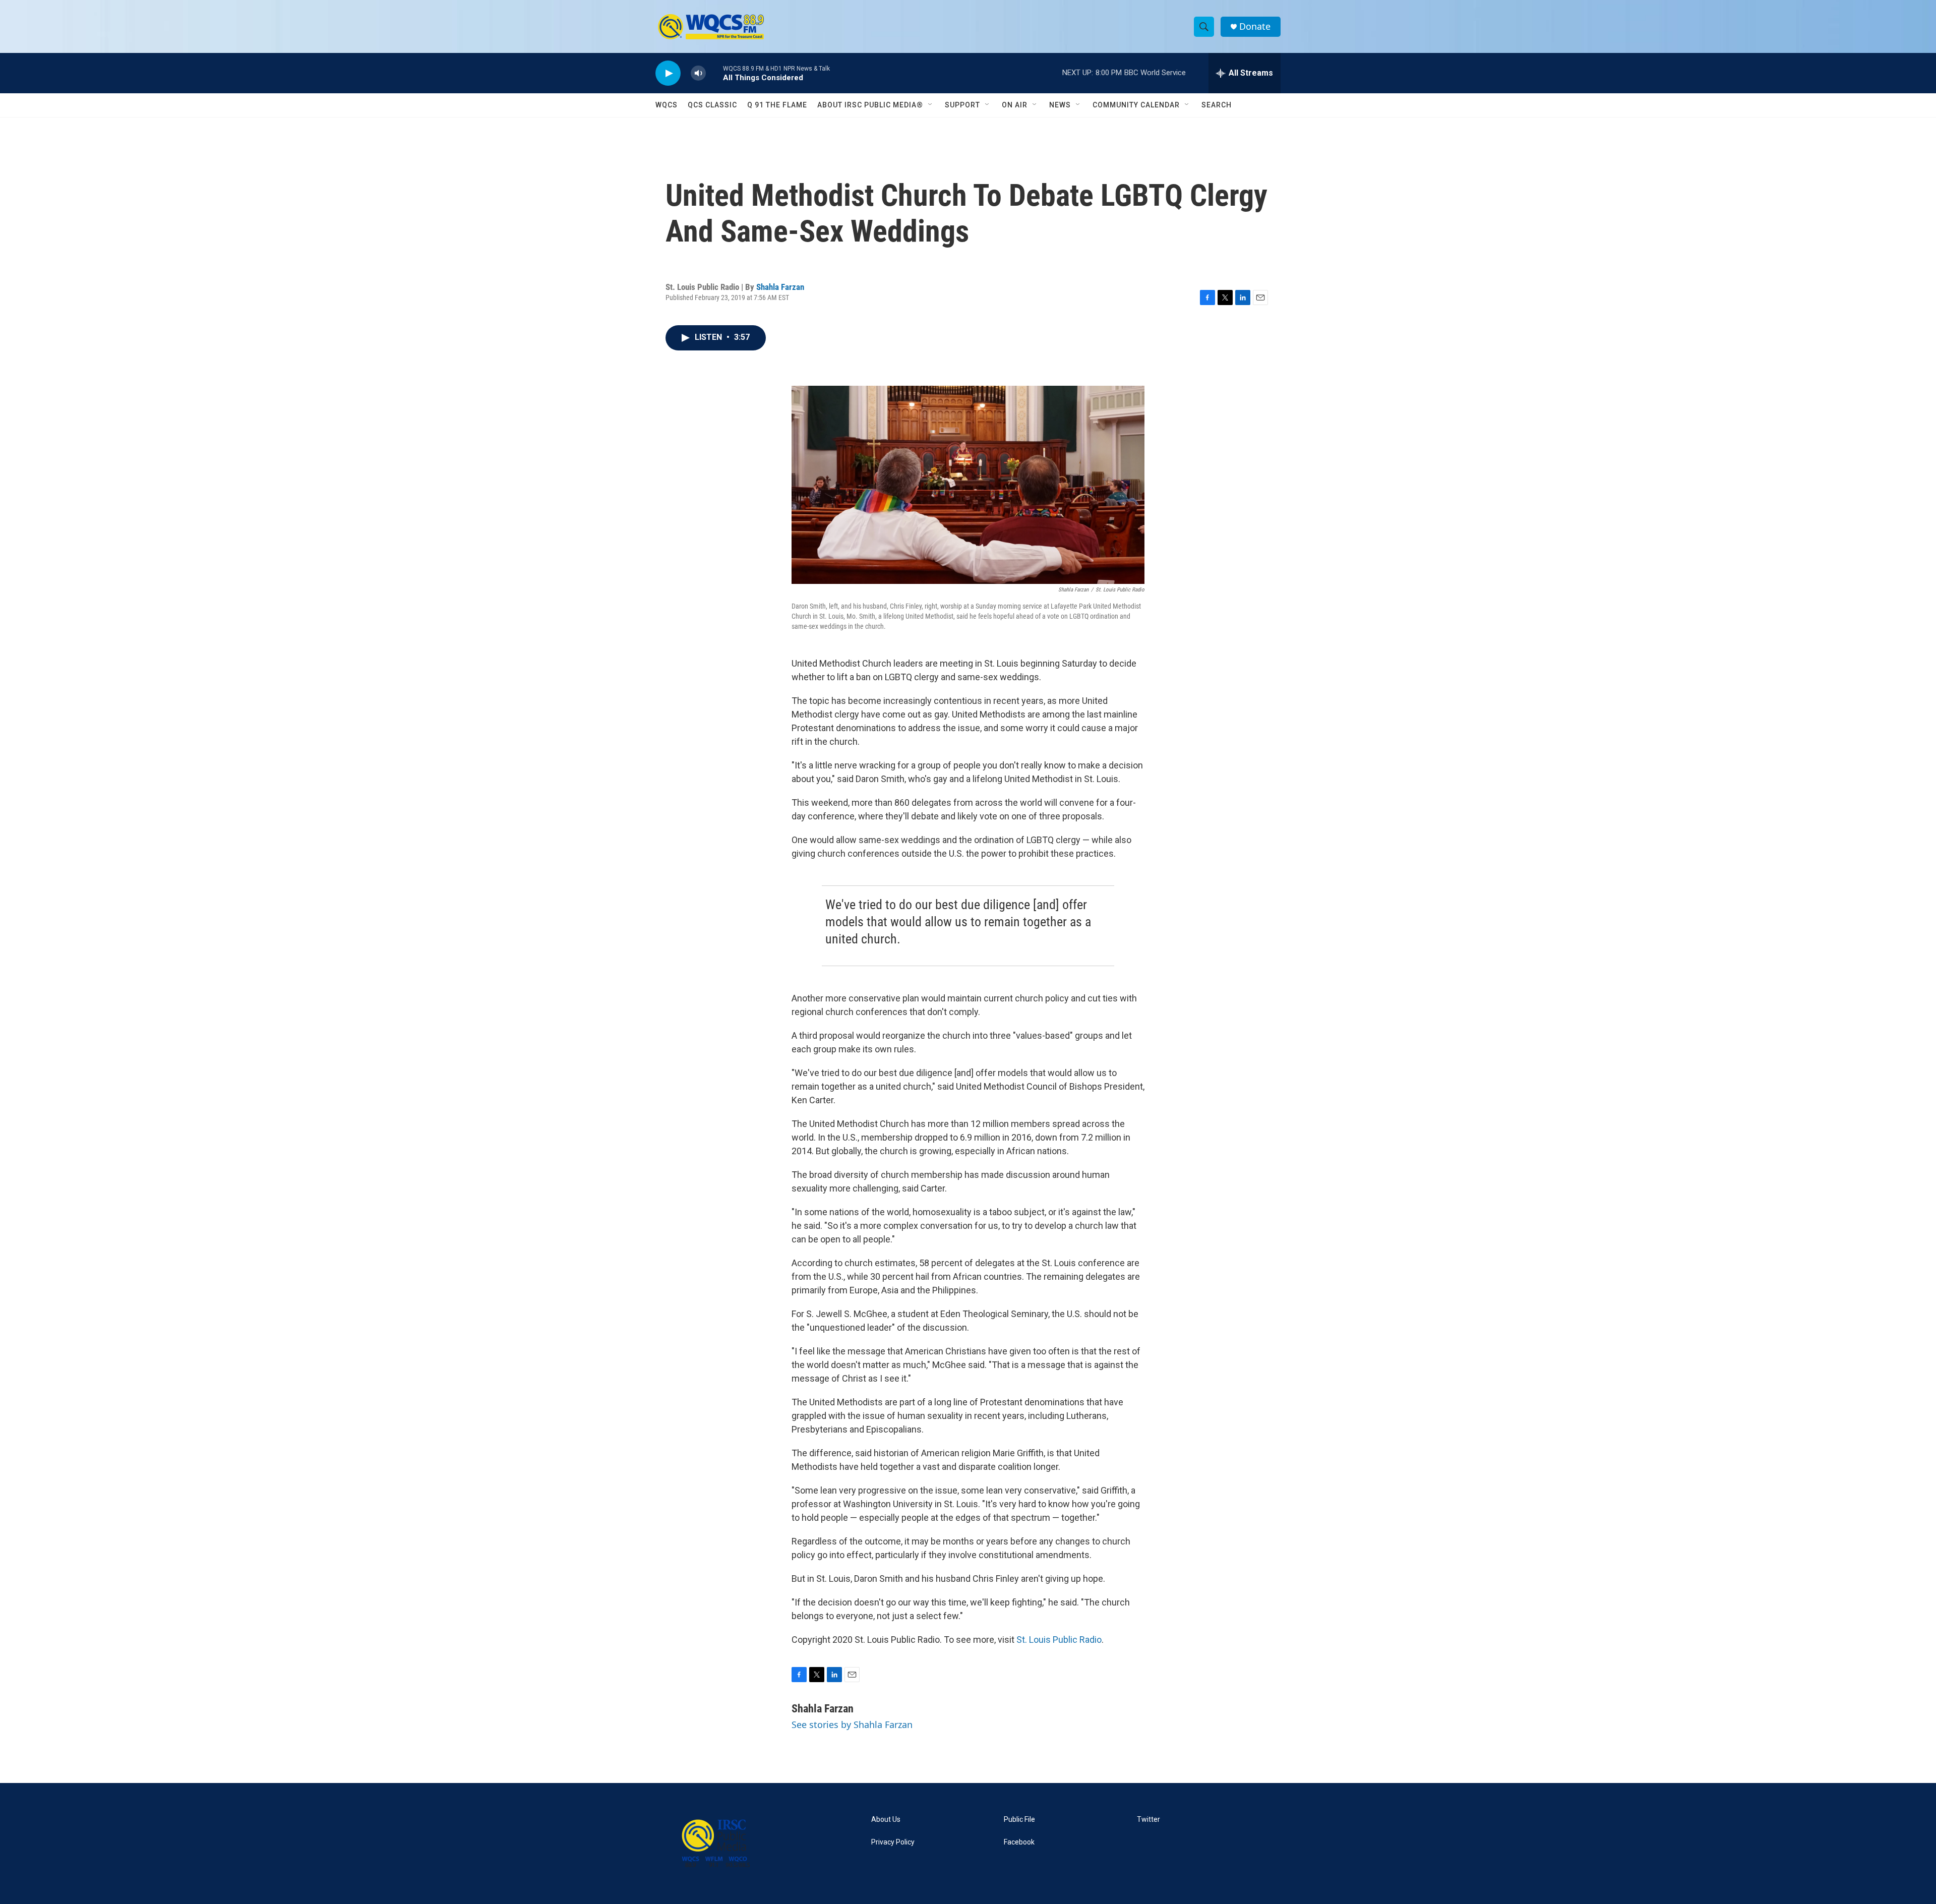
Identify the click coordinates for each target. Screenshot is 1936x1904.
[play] (668, 73)
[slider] (714, 73)
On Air (1015, 105)
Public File (1019, 1820)
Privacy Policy (893, 1842)
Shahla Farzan (780, 287)
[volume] (698, 73)
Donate (1255, 26)
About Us (886, 1820)
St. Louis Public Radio (1059, 1640)
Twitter (1148, 1820)
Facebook (1019, 1842)
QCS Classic (712, 105)
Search (1217, 105)
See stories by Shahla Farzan (852, 1724)
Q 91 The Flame (777, 105)
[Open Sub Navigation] (931, 105)
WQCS (667, 105)
